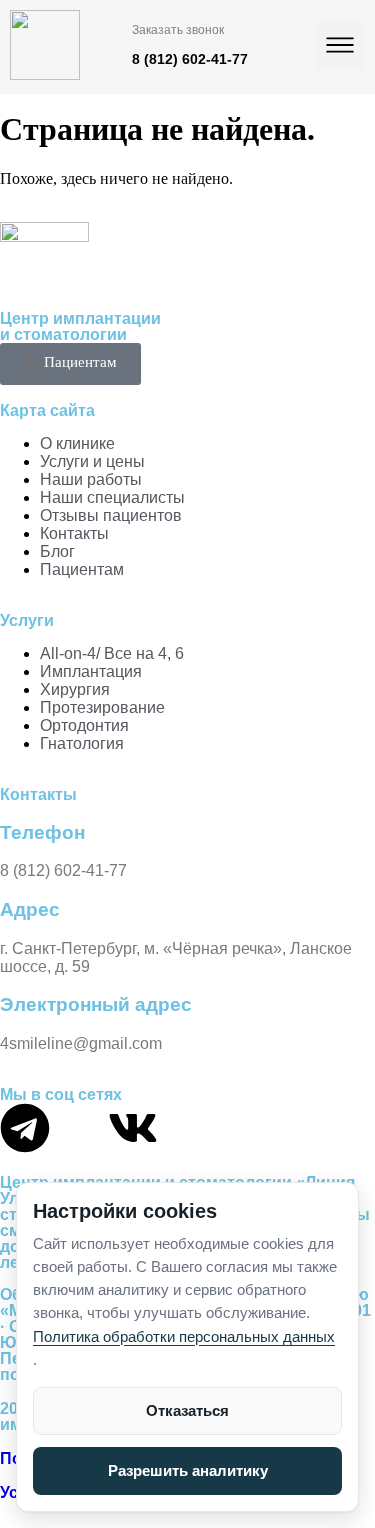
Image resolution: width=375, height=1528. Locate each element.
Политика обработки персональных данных (184, 1336)
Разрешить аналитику (188, 1470)
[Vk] (133, 1128)
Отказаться (187, 1410)
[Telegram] (25, 1128)
